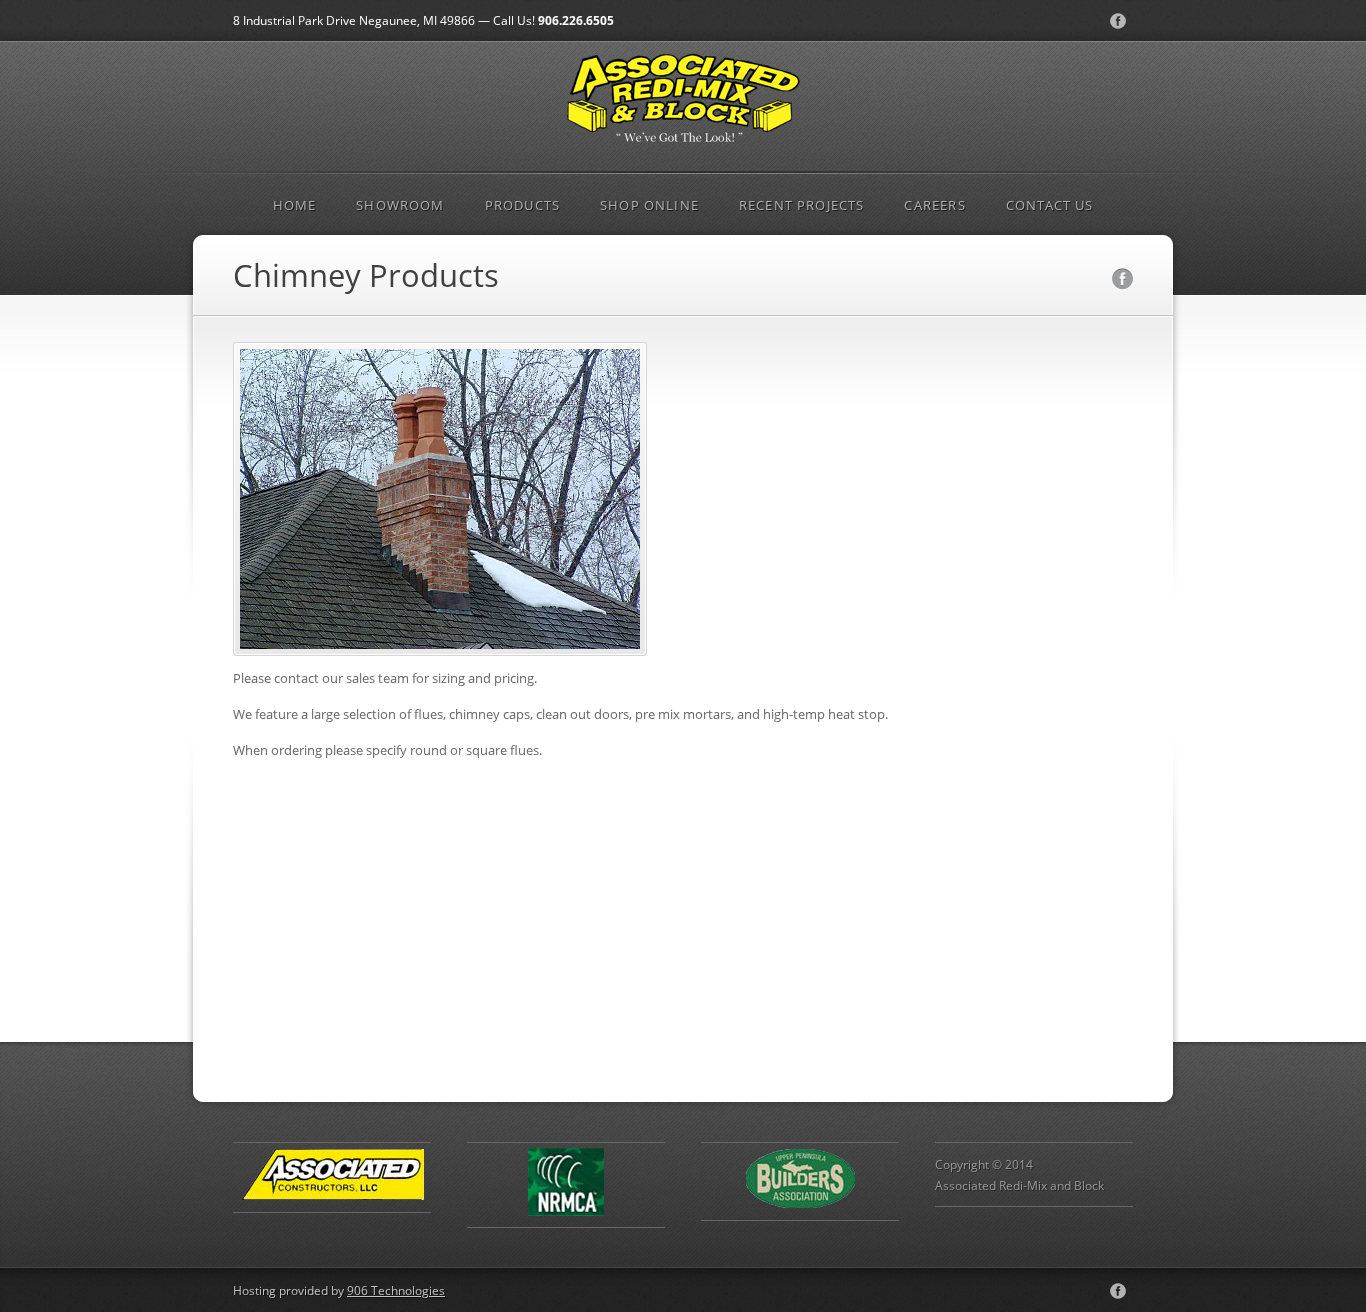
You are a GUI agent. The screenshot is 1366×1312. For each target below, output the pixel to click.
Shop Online (649, 205)
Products (522, 205)
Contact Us (1050, 205)
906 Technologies (396, 1290)
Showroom (400, 205)
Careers (934, 205)
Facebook (1118, 21)
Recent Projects (802, 205)
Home (295, 205)
